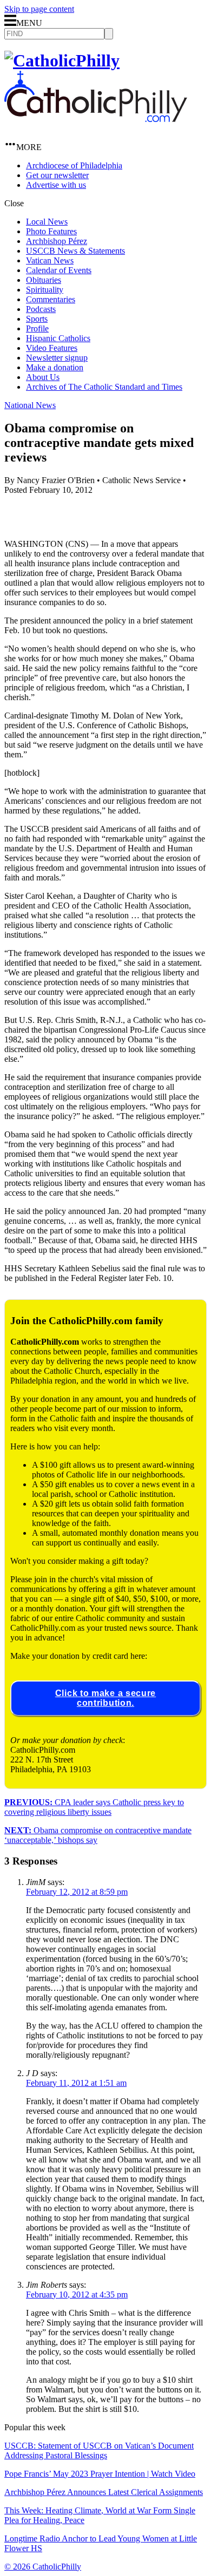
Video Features (52, 348)
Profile (37, 328)
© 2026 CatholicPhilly (43, 2567)
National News (30, 405)
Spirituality (45, 290)
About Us (43, 377)
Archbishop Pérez (57, 241)
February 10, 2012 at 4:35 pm (77, 2294)
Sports (37, 319)
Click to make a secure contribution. (105, 1698)
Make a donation (55, 367)
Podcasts (41, 309)
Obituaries (44, 280)
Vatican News (50, 260)
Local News (47, 222)
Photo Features (51, 231)
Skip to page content (39, 9)
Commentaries (51, 299)
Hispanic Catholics (58, 338)
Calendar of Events (59, 270)
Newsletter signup (57, 358)
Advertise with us (56, 185)
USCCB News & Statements (75, 251)
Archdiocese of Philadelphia (74, 165)
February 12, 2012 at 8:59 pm (77, 1892)
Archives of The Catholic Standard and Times (104, 387)
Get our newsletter (57, 175)
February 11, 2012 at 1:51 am (76, 2083)
